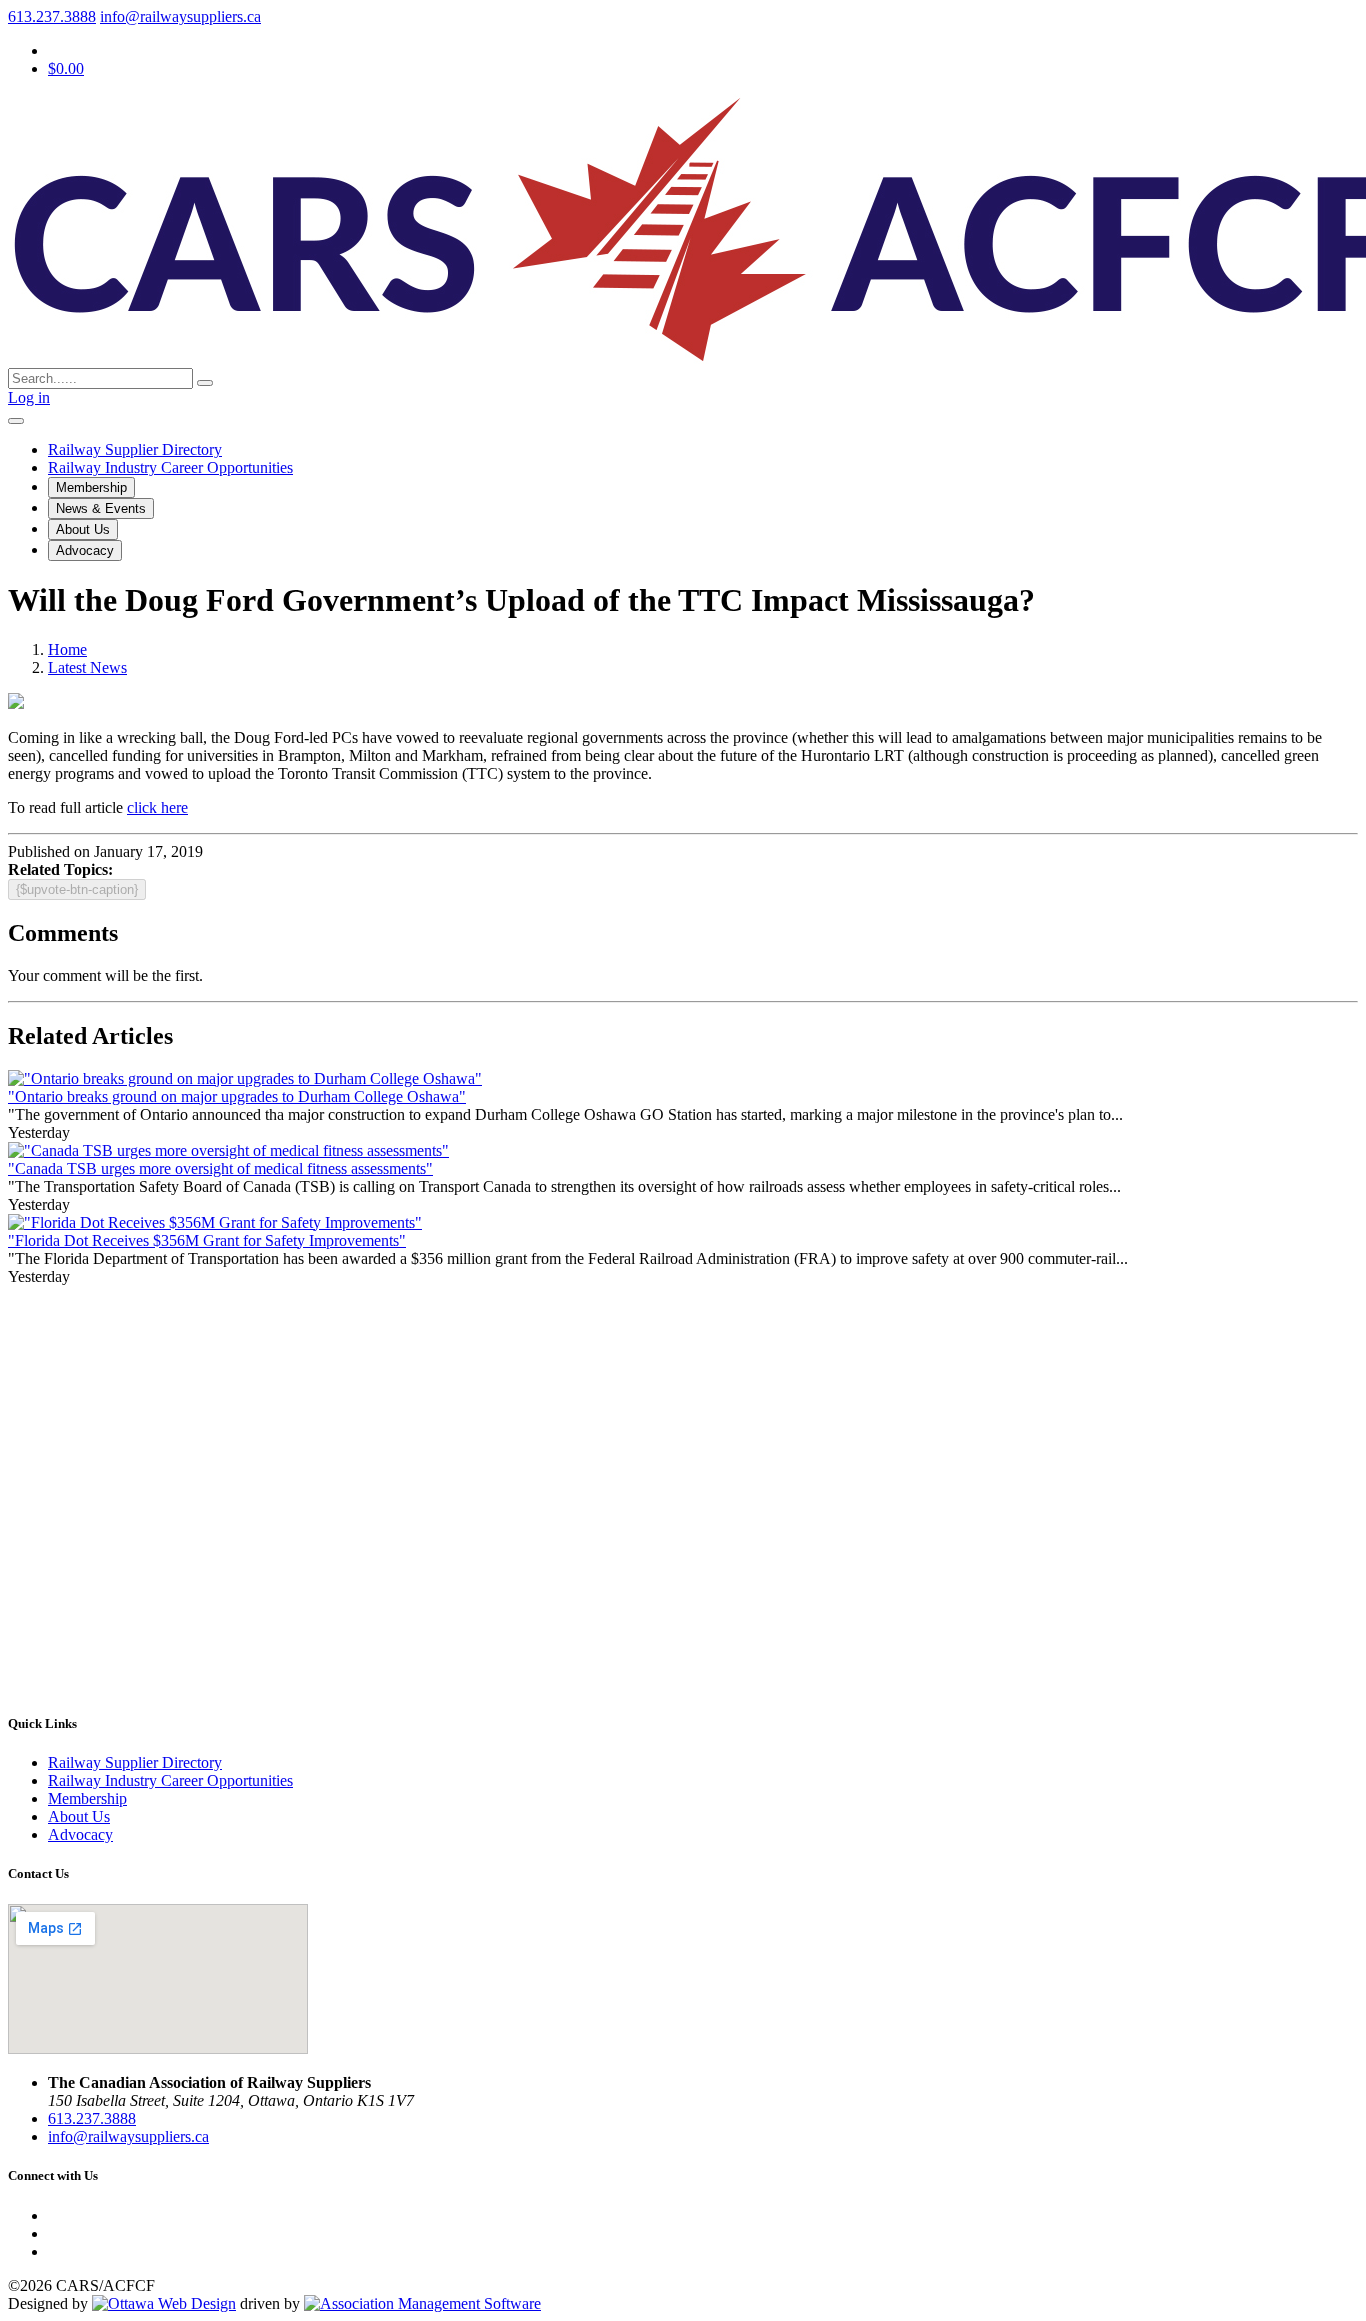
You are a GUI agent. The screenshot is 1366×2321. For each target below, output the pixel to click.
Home (67, 649)
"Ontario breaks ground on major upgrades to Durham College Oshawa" (237, 1096)
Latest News (87, 667)
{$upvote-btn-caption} (77, 889)
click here (157, 807)
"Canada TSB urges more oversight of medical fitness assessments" (220, 1168)
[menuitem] (87, 1798)
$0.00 (66, 68)
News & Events (101, 508)
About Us (83, 529)
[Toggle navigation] (16, 421)
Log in (29, 397)
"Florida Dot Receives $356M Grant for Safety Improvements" (207, 1240)
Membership (91, 487)
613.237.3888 (52, 16)
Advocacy (85, 550)
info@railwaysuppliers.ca (180, 16)
